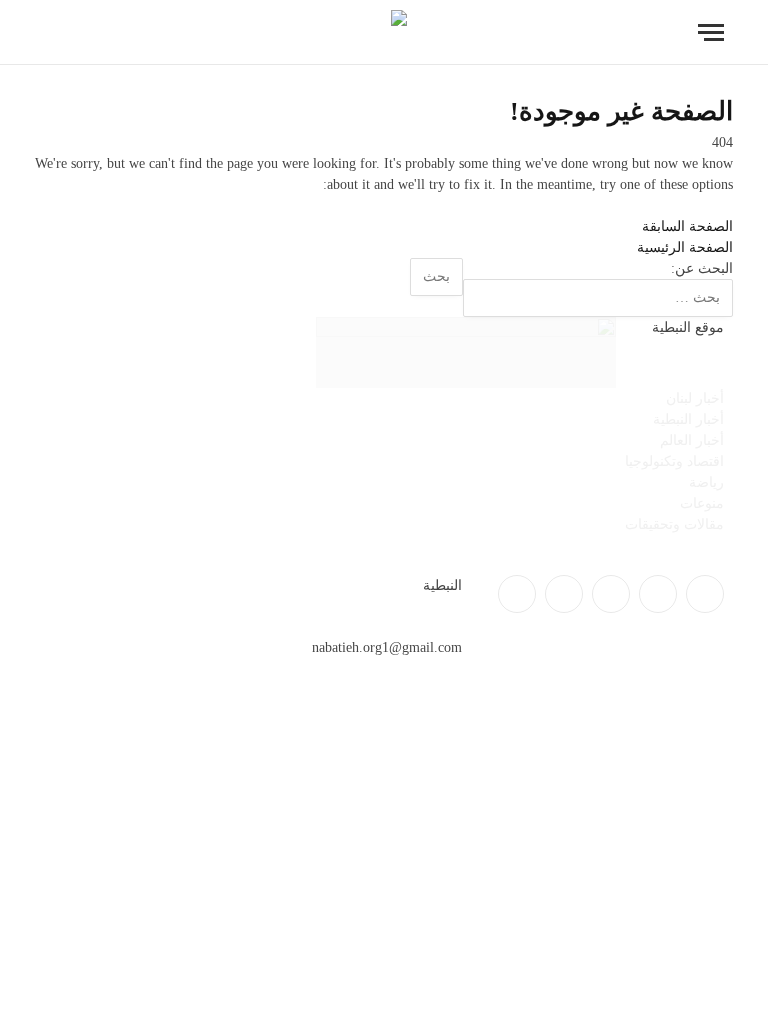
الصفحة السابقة (687, 226)
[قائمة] (711, 32)
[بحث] (53, 32)
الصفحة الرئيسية (685, 247)
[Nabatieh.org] (384, 32)
